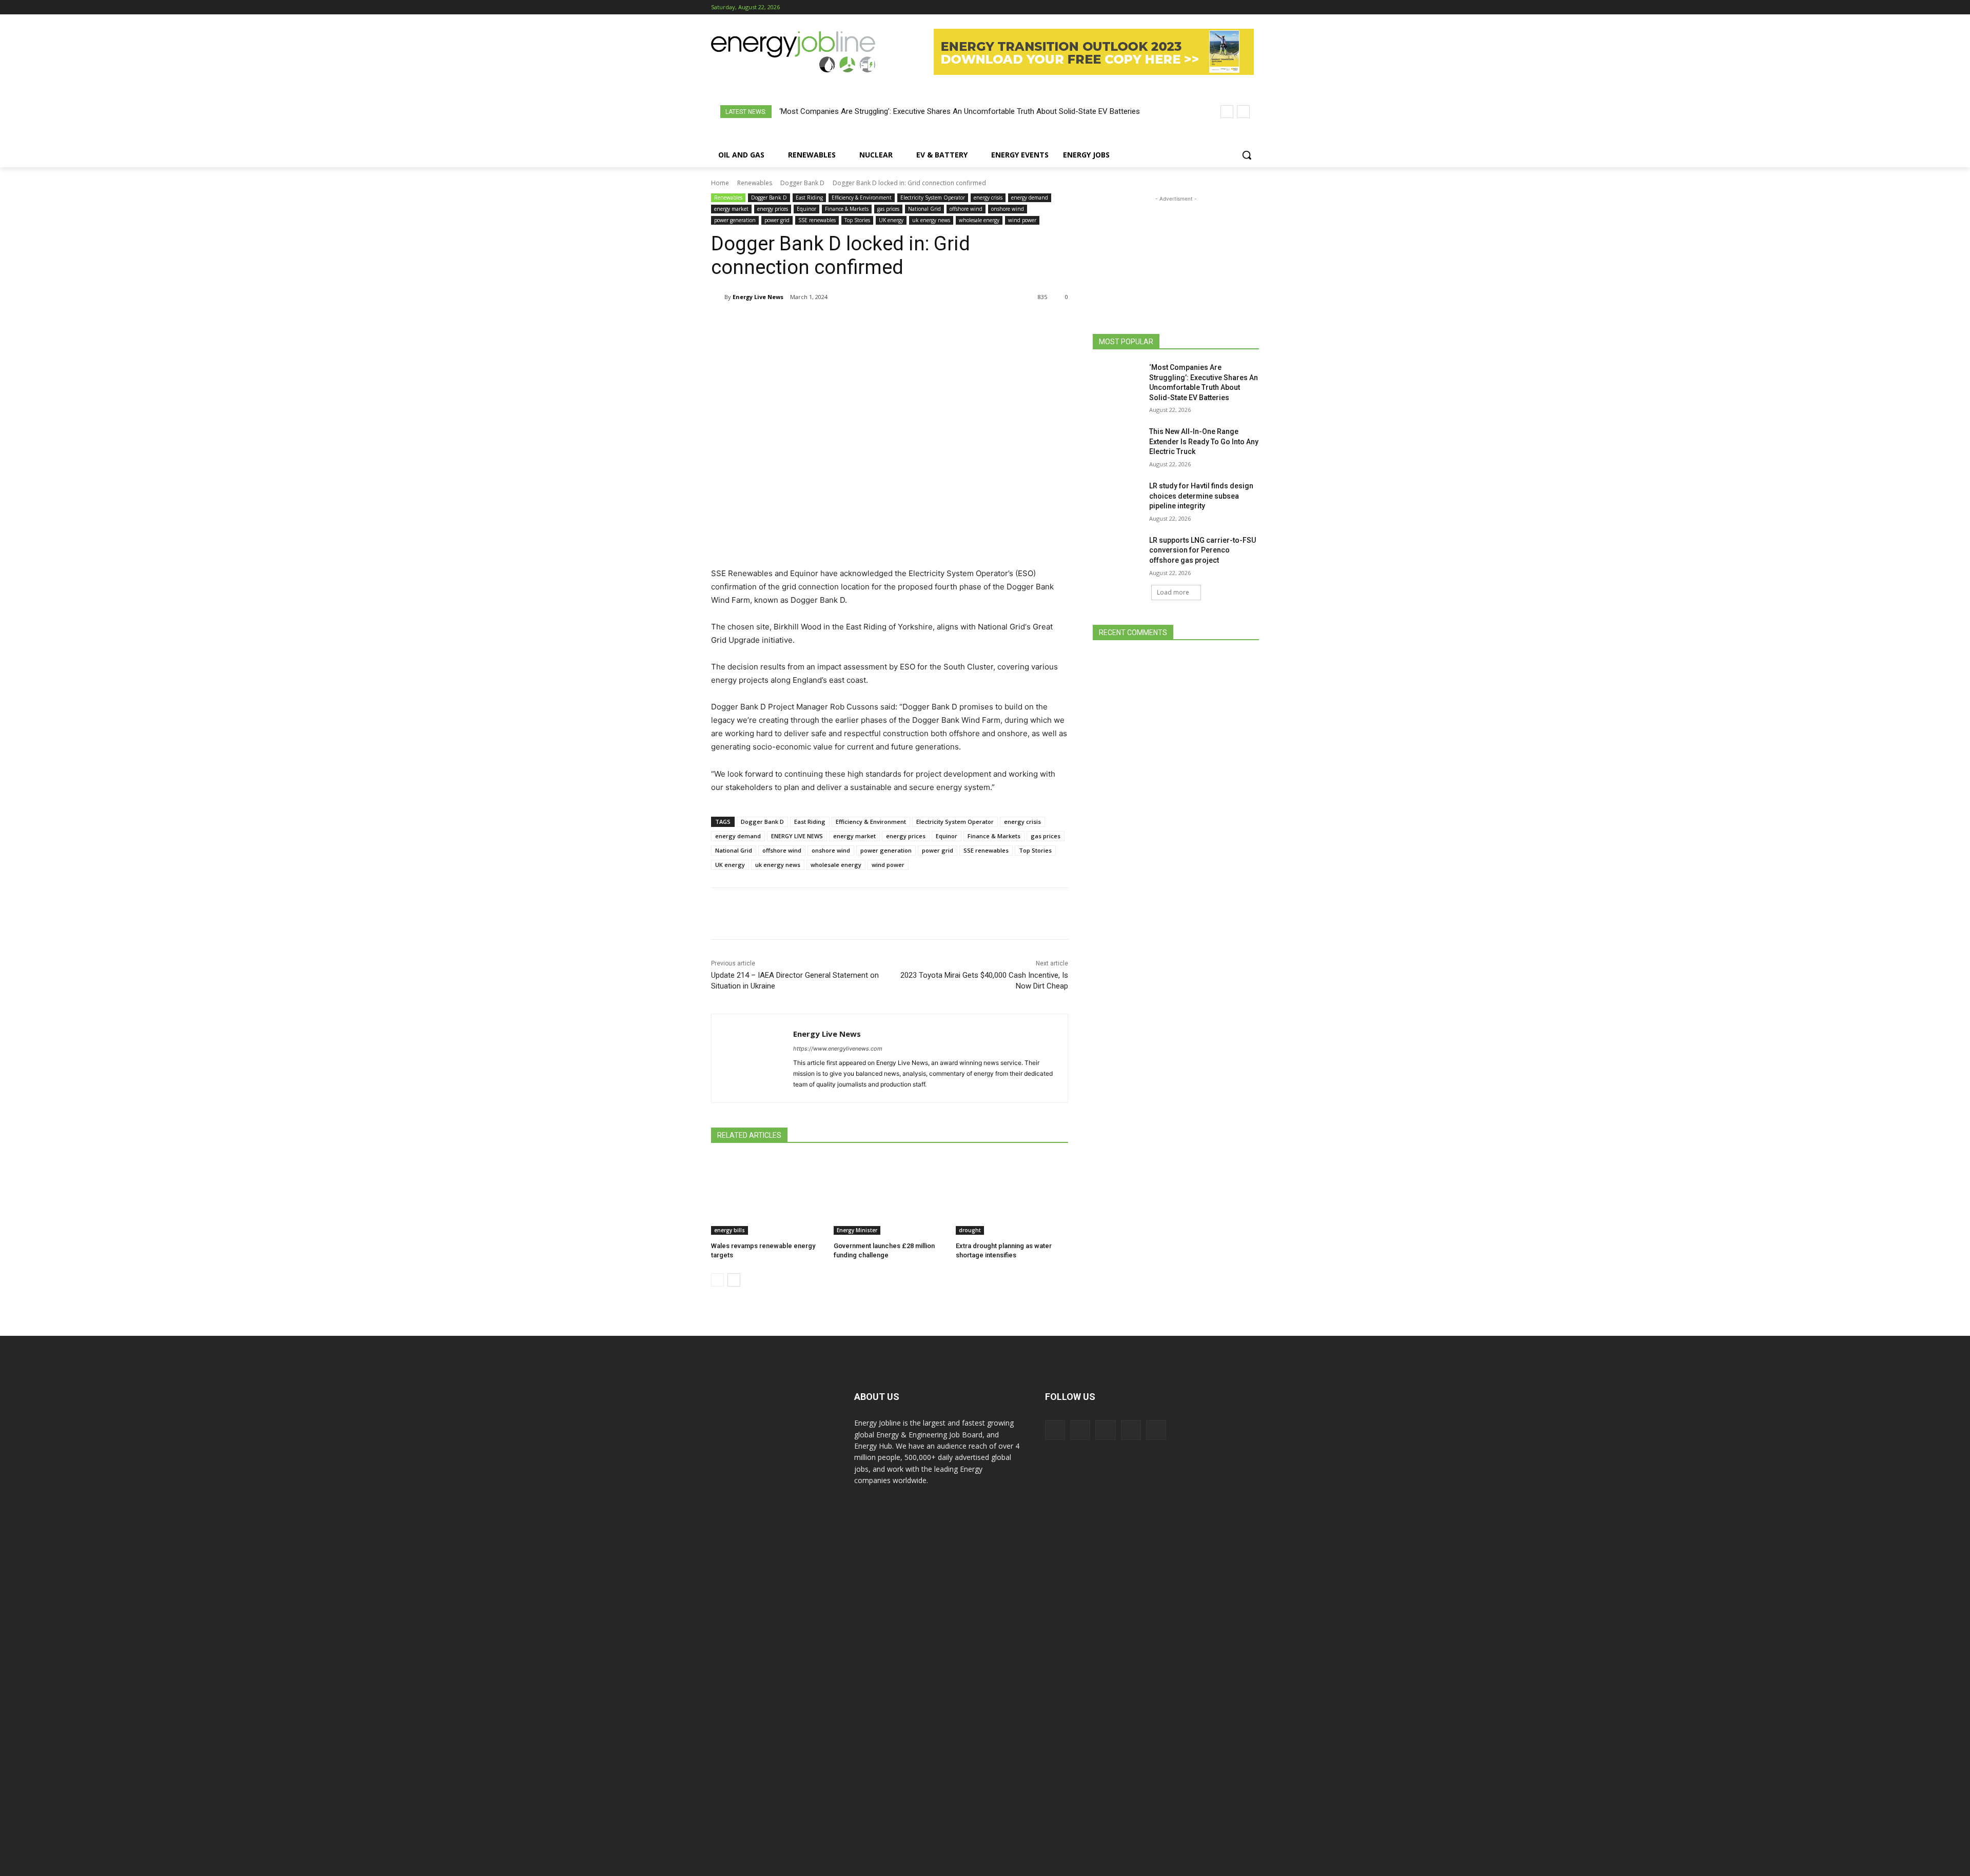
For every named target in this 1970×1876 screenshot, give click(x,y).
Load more (1173, 592)
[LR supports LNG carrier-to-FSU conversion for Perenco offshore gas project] (1118, 553)
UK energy (891, 220)
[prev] (1227, 112)
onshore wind (1008, 209)
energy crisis (988, 198)
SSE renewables (817, 220)
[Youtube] (1253, 7)
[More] (927, 323)
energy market (731, 209)
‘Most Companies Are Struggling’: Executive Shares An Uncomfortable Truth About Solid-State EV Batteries (960, 111)
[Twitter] (1239, 7)
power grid (777, 220)
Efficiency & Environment (862, 198)
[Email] (903, 323)
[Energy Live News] (718, 297)
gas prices (888, 209)
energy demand (1030, 198)
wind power (1022, 220)
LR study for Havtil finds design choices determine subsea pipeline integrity (1201, 496)
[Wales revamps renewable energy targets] (767, 1196)
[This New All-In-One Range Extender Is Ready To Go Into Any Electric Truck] (1118, 444)
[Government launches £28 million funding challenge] (890, 1196)
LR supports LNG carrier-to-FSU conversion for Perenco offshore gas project (1203, 550)
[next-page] (734, 1280)
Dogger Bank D (802, 183)
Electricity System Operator (933, 198)
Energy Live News (758, 297)
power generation (735, 220)
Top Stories (857, 220)
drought (970, 1230)
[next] (1243, 112)
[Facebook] (1196, 7)
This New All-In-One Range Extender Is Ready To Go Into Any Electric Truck (1204, 441)
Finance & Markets (847, 209)
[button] (1247, 155)
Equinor (806, 209)
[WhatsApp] (832, 323)
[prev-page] (717, 1280)
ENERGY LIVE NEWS (797, 836)
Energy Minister (857, 1230)
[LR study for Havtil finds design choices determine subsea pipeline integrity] (1118, 499)
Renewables (755, 183)
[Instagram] (1210, 7)
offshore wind (966, 209)
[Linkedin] (1225, 7)
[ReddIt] (879, 323)
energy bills (730, 1230)
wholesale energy (979, 220)
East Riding (809, 198)
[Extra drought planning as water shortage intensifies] (1012, 1196)
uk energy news (931, 220)
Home (720, 183)
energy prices (773, 209)
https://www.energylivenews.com (838, 1049)
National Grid (924, 209)
